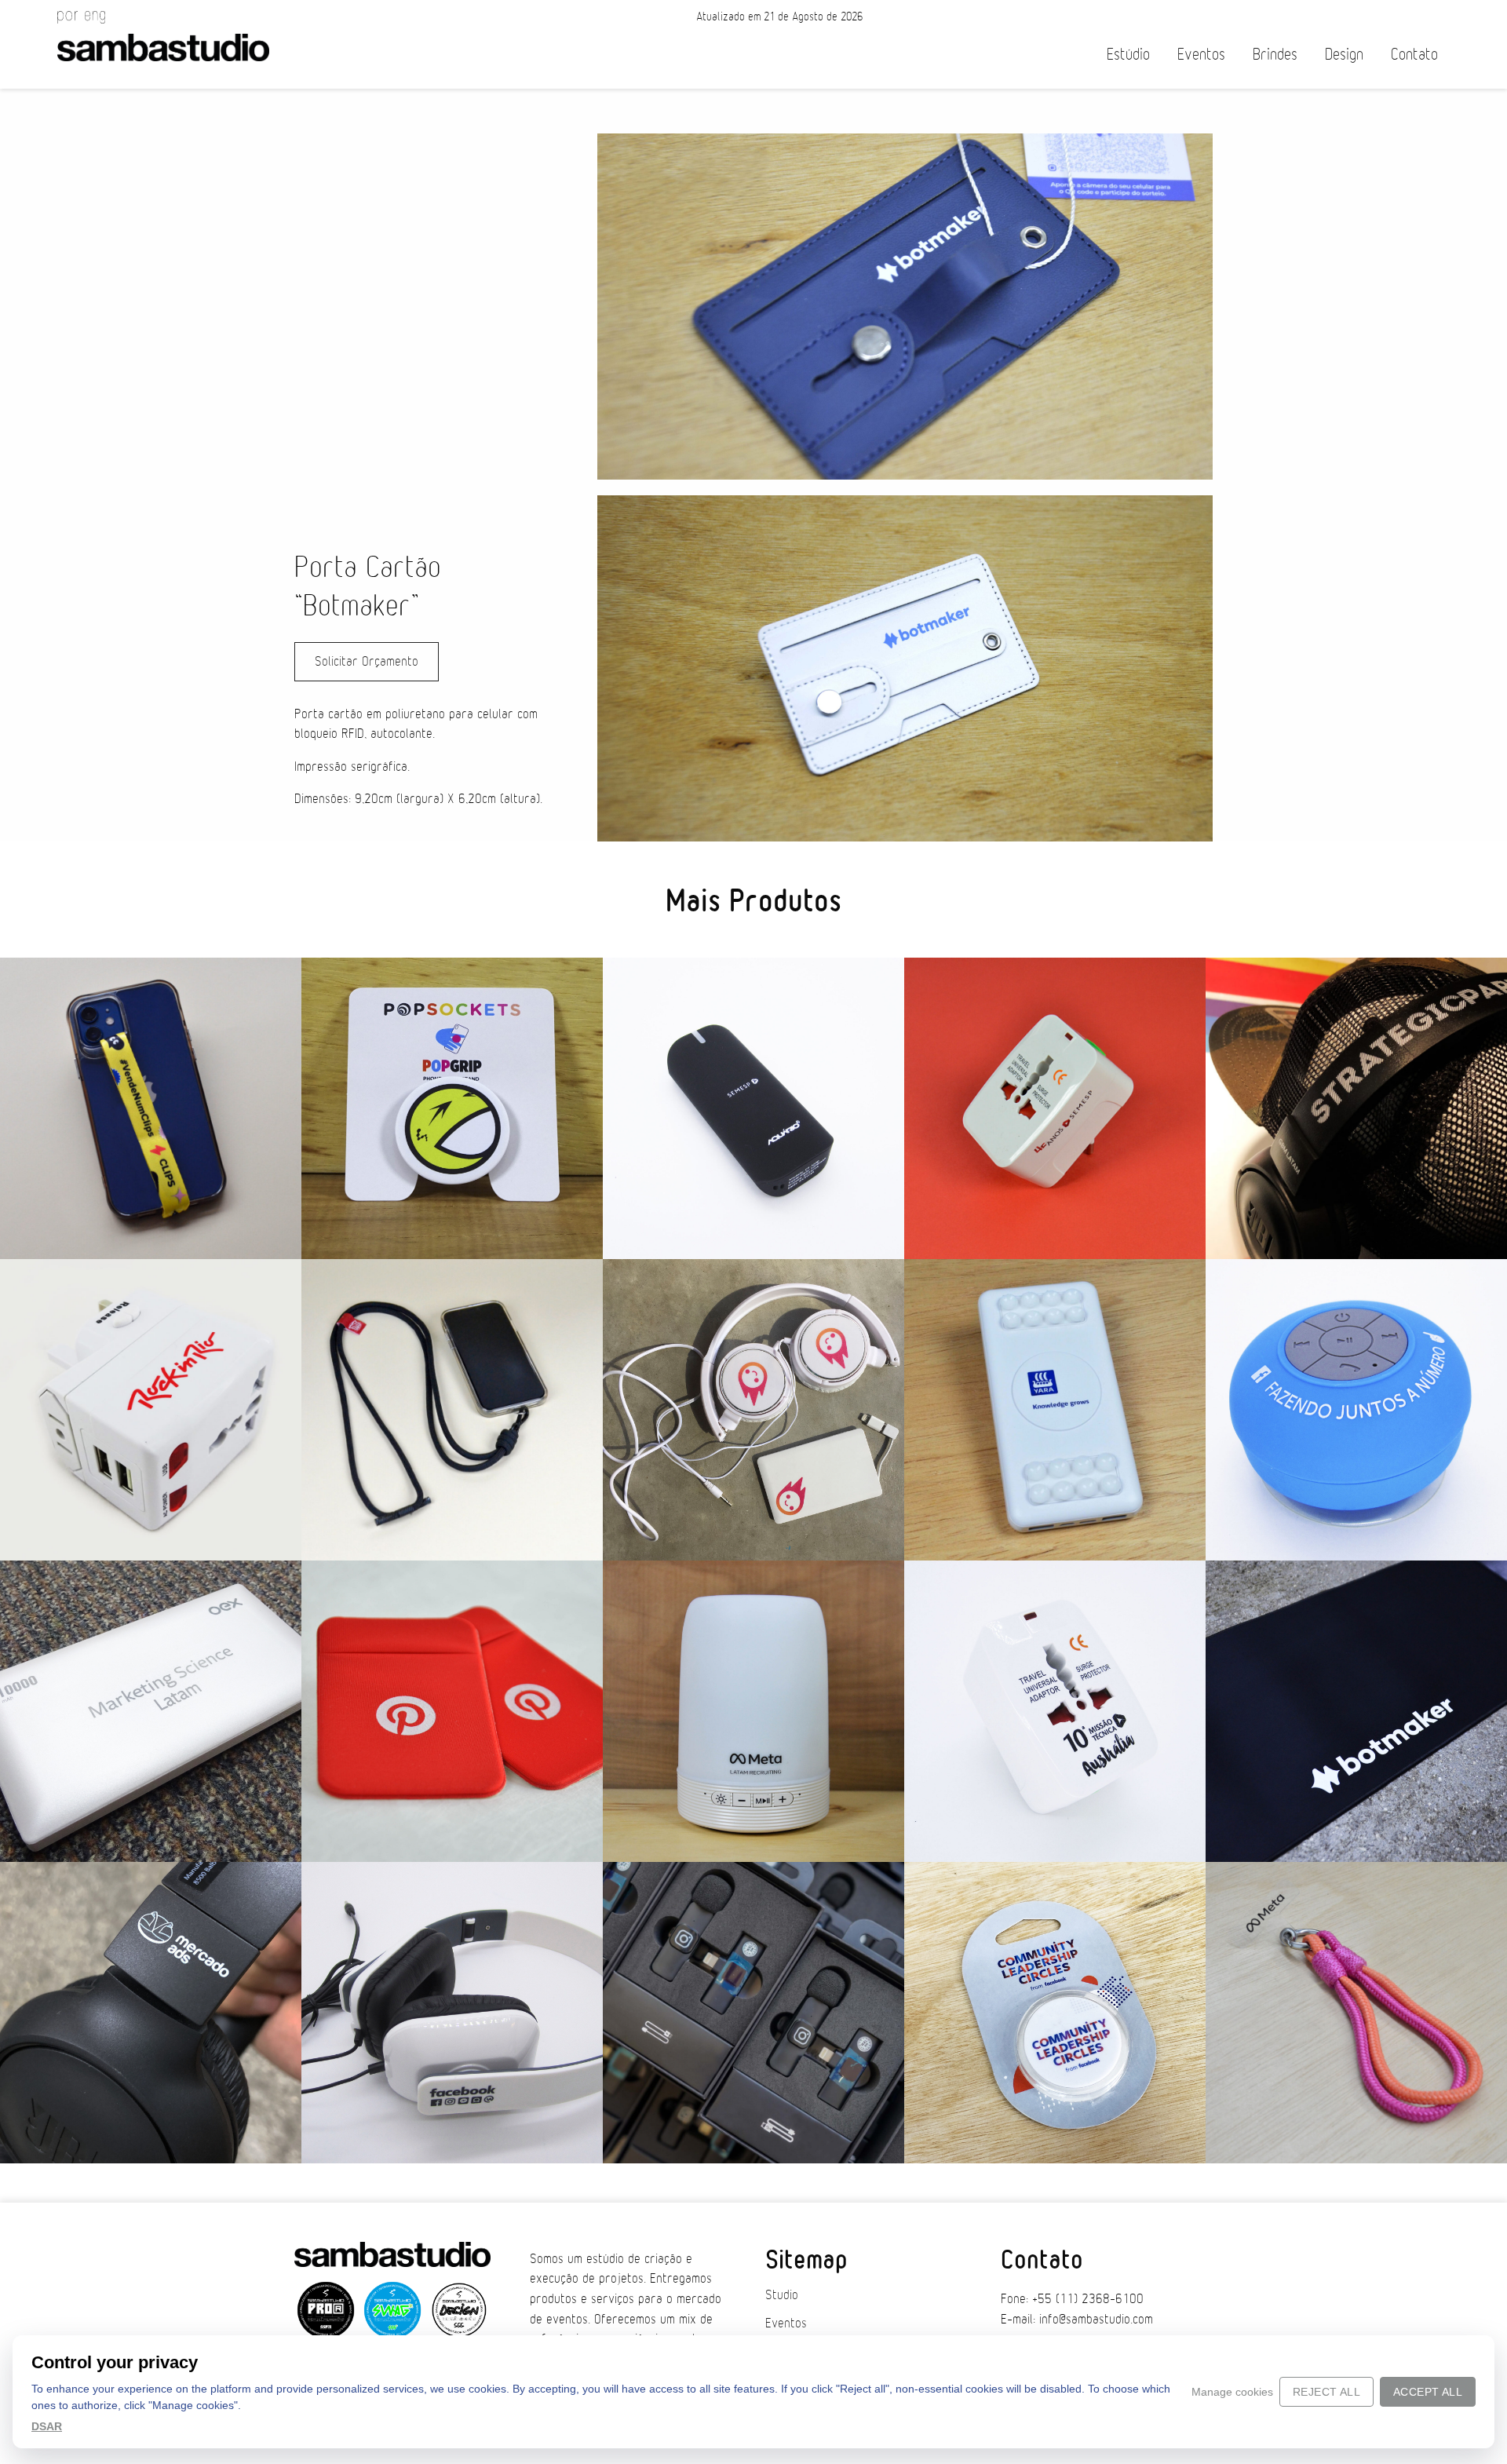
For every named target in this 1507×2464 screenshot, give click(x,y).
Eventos (1201, 55)
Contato (1414, 55)
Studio (782, 2295)
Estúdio (1128, 55)
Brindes (1275, 55)
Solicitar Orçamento (367, 662)
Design (1344, 55)
